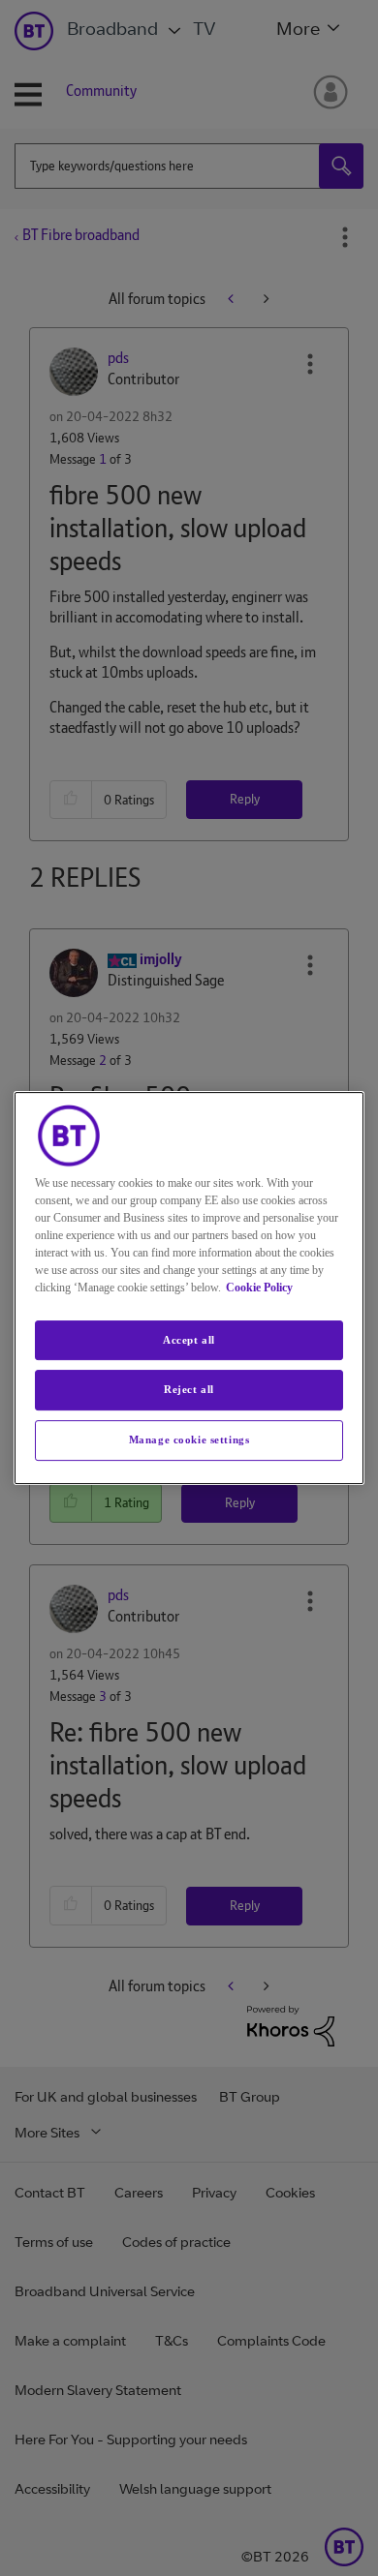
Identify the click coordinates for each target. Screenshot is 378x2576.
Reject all (189, 1390)
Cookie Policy (259, 1288)
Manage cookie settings (189, 1440)
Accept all (189, 1340)
